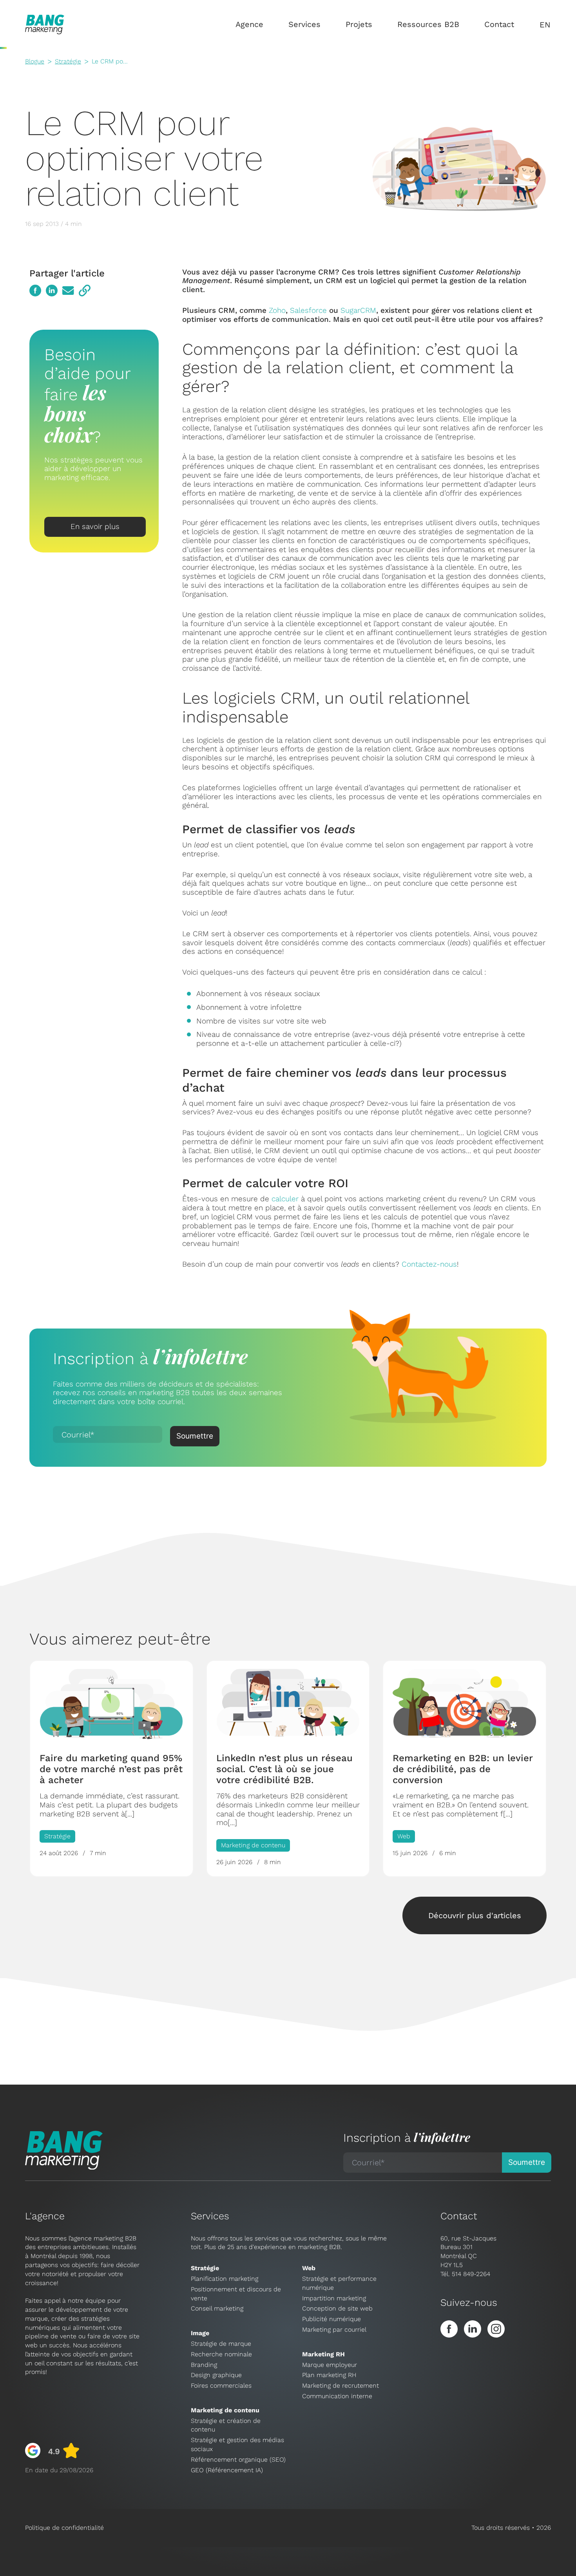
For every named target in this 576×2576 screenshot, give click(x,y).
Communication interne (337, 2396)
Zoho (277, 310)
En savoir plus (95, 526)
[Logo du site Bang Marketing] (45, 24)
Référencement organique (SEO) (238, 2460)
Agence (249, 24)
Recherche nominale (221, 2354)
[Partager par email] (68, 291)
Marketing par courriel (334, 2330)
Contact (499, 24)
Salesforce (308, 310)
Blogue (35, 61)
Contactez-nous (429, 1264)
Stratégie (68, 61)
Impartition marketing (334, 2298)
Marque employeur (330, 2365)
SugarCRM (358, 310)
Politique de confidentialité (64, 2528)
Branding (204, 2365)
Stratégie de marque (221, 2344)
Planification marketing (225, 2279)
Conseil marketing (217, 2308)
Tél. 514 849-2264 (465, 2274)
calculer (285, 1199)
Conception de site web (337, 2308)
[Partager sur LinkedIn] (52, 291)
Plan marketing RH (329, 2375)
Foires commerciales (221, 2386)
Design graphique (216, 2375)
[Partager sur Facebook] (35, 291)
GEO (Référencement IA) (227, 2470)
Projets (359, 24)
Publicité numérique (331, 2319)
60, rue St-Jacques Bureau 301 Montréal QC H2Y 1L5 (468, 2252)
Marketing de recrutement (341, 2386)
